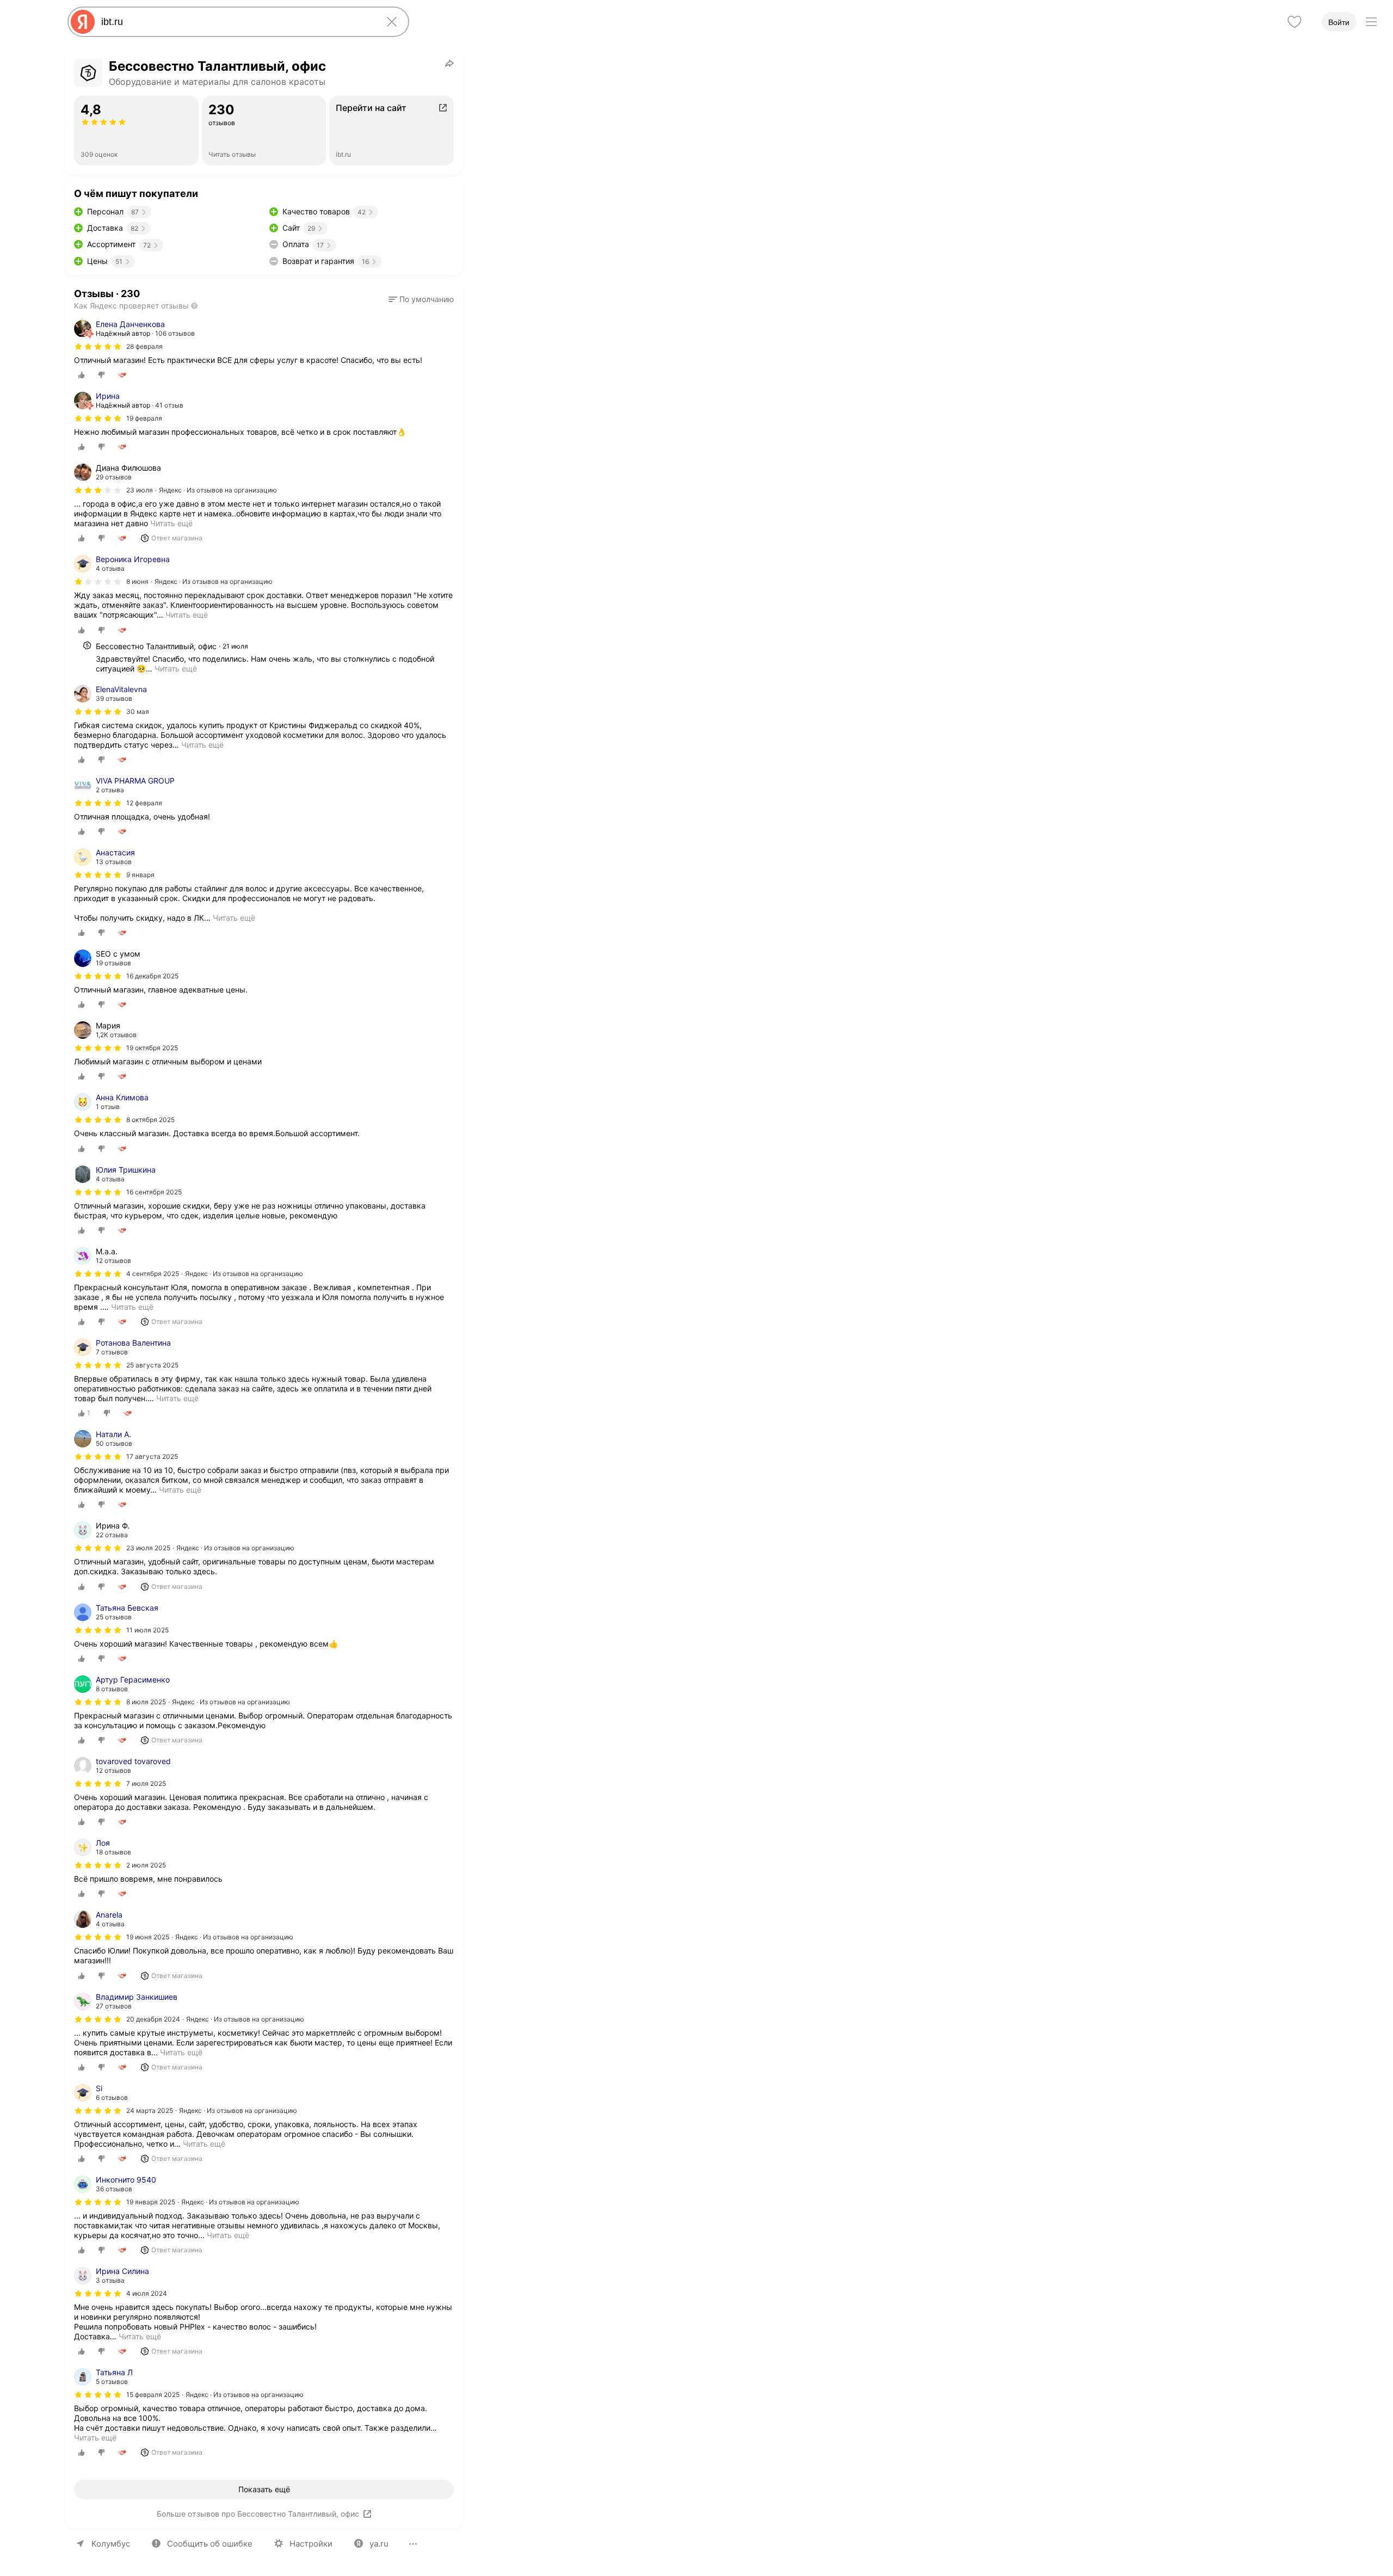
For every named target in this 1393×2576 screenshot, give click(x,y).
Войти (1339, 22)
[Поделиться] (449, 63)
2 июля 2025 (146, 1865)
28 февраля (144, 346)
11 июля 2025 (147, 1630)
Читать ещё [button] (187, 615)
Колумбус (111, 2544)
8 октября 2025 (150, 1120)
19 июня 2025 (148, 1937)
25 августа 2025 (152, 1365)
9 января (140, 875)
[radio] (82, 375)
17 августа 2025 (152, 1456)
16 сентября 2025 (154, 1192)
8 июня (137, 581)
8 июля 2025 (146, 1702)
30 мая (138, 711)
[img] (98, 347)
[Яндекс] (83, 22)
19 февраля (144, 418)
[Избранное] (1295, 22)
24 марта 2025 (150, 2110)
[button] (421, 299)
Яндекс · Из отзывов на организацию (218, 490)
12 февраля (144, 803)
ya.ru (379, 2544)
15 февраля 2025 (153, 2395)
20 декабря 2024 (153, 2019)
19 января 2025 (151, 2202)
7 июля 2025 (146, 1783)
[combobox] (236, 22)
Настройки (311, 2544)
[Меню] (1371, 22)
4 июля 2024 (147, 2293)
